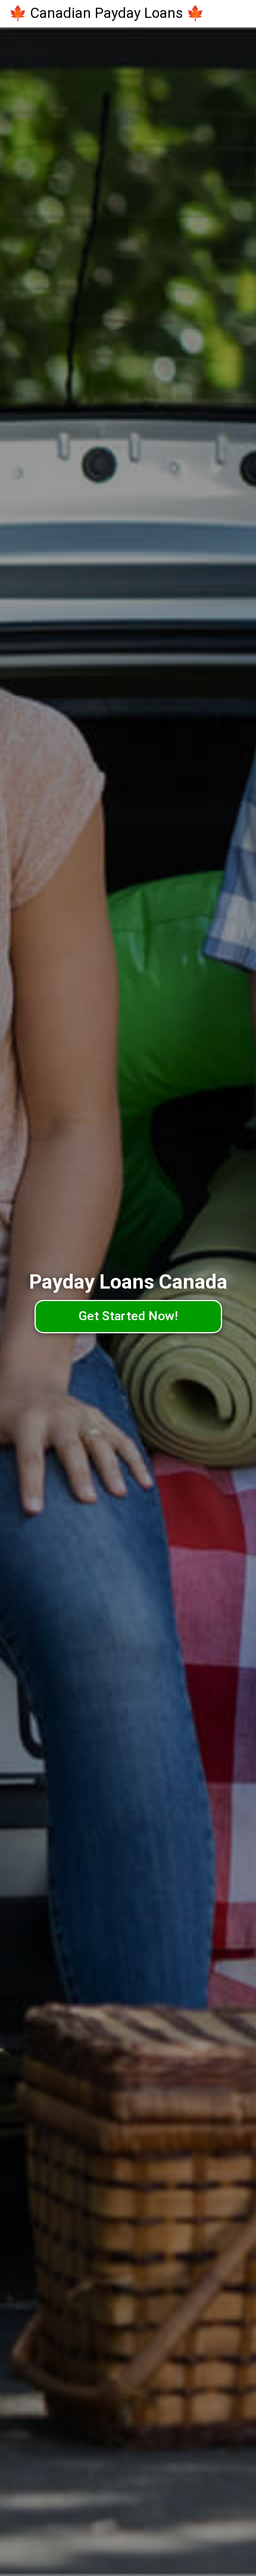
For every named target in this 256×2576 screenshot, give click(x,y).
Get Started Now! (128, 1316)
